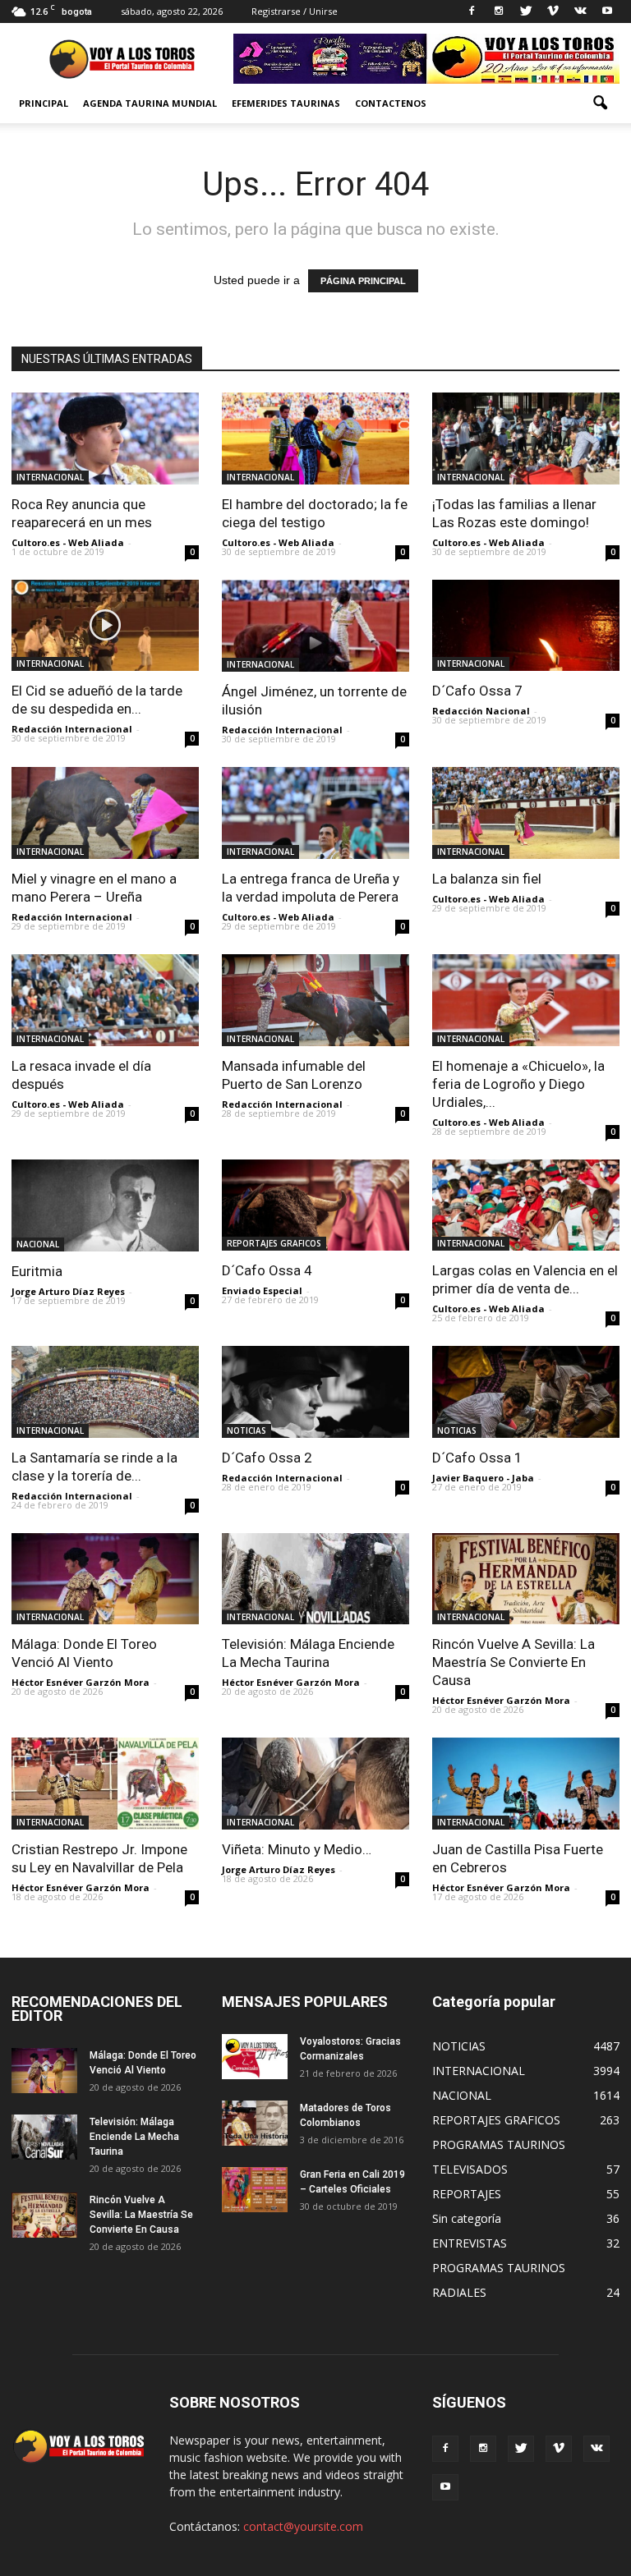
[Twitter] (526, 11)
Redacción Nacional (481, 711)
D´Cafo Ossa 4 (267, 1270)
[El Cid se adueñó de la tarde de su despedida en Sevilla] (105, 626)
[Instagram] (499, 11)
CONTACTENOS (391, 103)
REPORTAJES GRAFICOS (274, 1243)
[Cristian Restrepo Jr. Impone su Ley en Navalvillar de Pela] (105, 1784)
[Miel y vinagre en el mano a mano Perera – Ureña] (105, 813)
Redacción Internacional (72, 729)
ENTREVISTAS (470, 2243)
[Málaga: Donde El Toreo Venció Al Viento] (105, 1579)
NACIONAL (38, 1244)
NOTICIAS (246, 1430)
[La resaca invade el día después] (105, 1000)
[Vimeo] (553, 11)
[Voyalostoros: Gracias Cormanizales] (255, 2057)
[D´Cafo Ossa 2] (315, 1392)
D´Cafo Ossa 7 (477, 691)
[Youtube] (607, 11)
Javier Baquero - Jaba (483, 1478)
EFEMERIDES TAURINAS (286, 103)
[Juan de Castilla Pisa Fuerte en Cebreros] (526, 1784)
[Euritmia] (105, 1206)
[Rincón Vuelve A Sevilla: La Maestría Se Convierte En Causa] (526, 1579)
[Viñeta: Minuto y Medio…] (315, 1784)
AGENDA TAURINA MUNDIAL (150, 103)
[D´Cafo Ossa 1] (526, 1392)
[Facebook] (472, 11)
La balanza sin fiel (487, 879)
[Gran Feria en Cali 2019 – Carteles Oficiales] (255, 2190)
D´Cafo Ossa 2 (267, 1458)
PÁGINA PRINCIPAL (363, 281)
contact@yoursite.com (303, 2526)
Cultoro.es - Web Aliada (68, 542)
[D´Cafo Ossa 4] (315, 1205)
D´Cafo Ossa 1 (477, 1458)
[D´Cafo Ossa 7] (526, 626)
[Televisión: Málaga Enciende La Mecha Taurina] (315, 1579)
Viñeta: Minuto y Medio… (297, 1849)
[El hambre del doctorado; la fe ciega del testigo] (315, 439)
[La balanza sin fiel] (526, 813)
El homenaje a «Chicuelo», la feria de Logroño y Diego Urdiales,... (518, 1084)
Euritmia (37, 1271)
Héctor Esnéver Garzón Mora (81, 1682)
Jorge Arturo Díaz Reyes (68, 1291)
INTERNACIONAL (50, 477)
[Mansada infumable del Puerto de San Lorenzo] (315, 1000)
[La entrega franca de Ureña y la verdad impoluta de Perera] (315, 813)
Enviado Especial (262, 1290)
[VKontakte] (580, 11)
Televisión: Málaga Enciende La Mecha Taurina (134, 2137)
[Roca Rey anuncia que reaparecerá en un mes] (105, 439)
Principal (44, 103)
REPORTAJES (467, 2194)
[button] (600, 103)
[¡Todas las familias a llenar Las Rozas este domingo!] (526, 439)
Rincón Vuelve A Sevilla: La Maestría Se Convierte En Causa (514, 1662)
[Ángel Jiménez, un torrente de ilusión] (315, 626)
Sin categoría (467, 2218)
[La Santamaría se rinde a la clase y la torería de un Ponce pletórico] (105, 1392)
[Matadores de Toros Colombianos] (255, 2123)
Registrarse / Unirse (295, 11)
